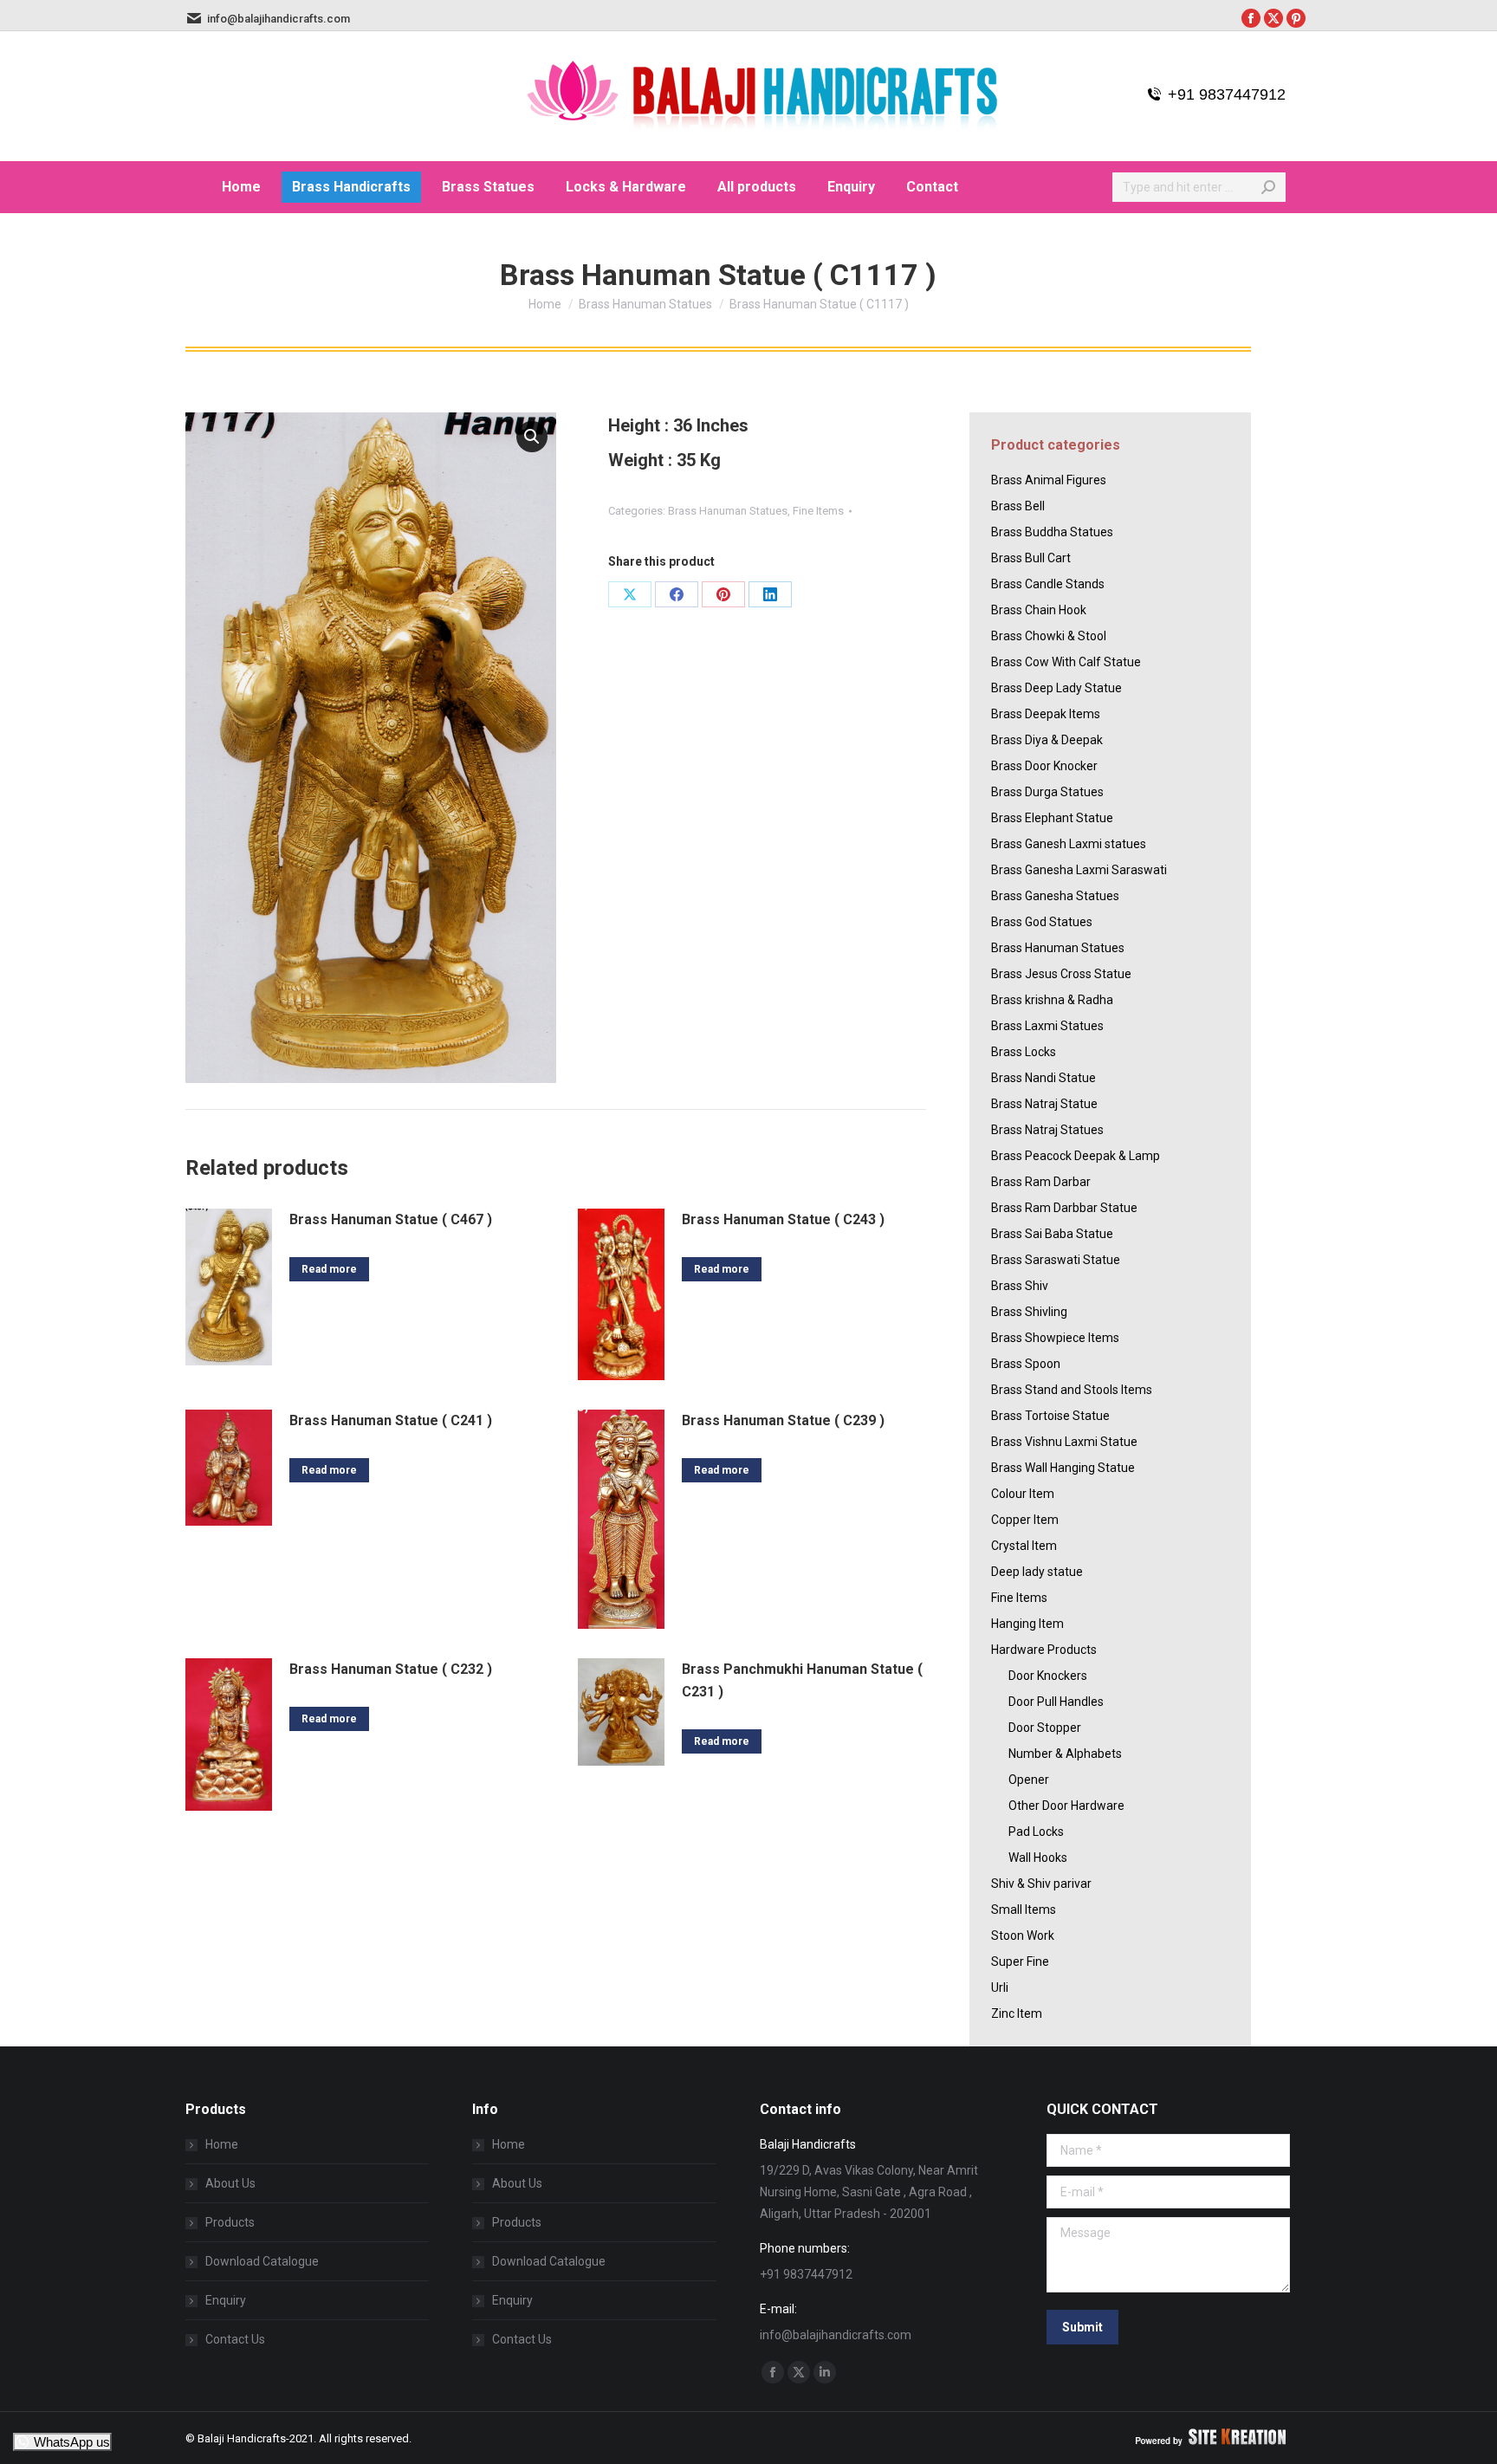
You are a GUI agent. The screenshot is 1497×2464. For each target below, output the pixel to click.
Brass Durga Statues (1047, 792)
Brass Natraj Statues (1047, 1130)
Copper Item (1025, 1520)
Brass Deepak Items (1046, 714)
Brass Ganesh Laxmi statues (1069, 844)
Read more (329, 1269)
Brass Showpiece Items (1055, 1338)
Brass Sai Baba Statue (1052, 1234)
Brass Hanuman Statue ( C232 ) (391, 1669)
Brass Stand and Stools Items (1072, 1390)
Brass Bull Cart (1031, 558)
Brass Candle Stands (1048, 584)
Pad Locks (1036, 1832)
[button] (532, 437)
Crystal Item (1024, 1546)
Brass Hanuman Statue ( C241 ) (391, 1420)
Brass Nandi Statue (1043, 1078)
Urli (1000, 1987)
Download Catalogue (262, 2261)
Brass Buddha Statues (1052, 532)
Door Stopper (1045, 1728)
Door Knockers (1048, 1676)
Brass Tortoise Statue (1050, 1416)
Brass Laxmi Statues (1047, 1026)
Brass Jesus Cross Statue (1061, 974)
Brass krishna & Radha (1052, 1000)
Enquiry (226, 2300)
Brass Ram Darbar (1041, 1182)
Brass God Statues (1042, 922)
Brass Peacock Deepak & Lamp (1076, 1156)
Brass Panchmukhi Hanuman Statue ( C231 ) (802, 1680)
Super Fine (1020, 1961)
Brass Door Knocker (1044, 766)
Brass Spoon (1026, 1364)
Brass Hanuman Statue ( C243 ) (783, 1219)
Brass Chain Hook (1039, 610)
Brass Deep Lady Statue (1056, 688)
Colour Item (1023, 1494)
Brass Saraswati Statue (1056, 1260)
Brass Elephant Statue (1052, 818)
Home (222, 2144)
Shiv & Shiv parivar (1041, 1884)
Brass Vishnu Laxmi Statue (1064, 1442)
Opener (1029, 1780)
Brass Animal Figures (1049, 480)
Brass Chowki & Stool (1049, 636)
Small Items (1024, 1910)
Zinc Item (1017, 2013)
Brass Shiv (1020, 1286)
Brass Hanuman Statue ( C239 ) (783, 1420)
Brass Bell (1018, 506)
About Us (230, 2183)
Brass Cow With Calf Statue (1066, 662)
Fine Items (818, 511)
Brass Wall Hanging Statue (1063, 1468)
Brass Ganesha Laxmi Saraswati (1079, 870)
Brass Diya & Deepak (1047, 740)
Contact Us (235, 2339)
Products (230, 2222)
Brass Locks (1024, 1052)
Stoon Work (1023, 1936)
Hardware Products (1044, 1650)
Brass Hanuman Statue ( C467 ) (391, 1219)
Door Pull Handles (1056, 1702)
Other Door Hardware (1066, 1806)
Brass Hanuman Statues (728, 511)
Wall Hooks (1038, 1858)
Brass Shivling (1029, 1312)
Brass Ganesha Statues (1055, 896)
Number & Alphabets (1065, 1754)
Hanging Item (1027, 1624)
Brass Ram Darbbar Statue (1064, 1208)
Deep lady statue (1037, 1572)
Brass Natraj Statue (1044, 1104)
